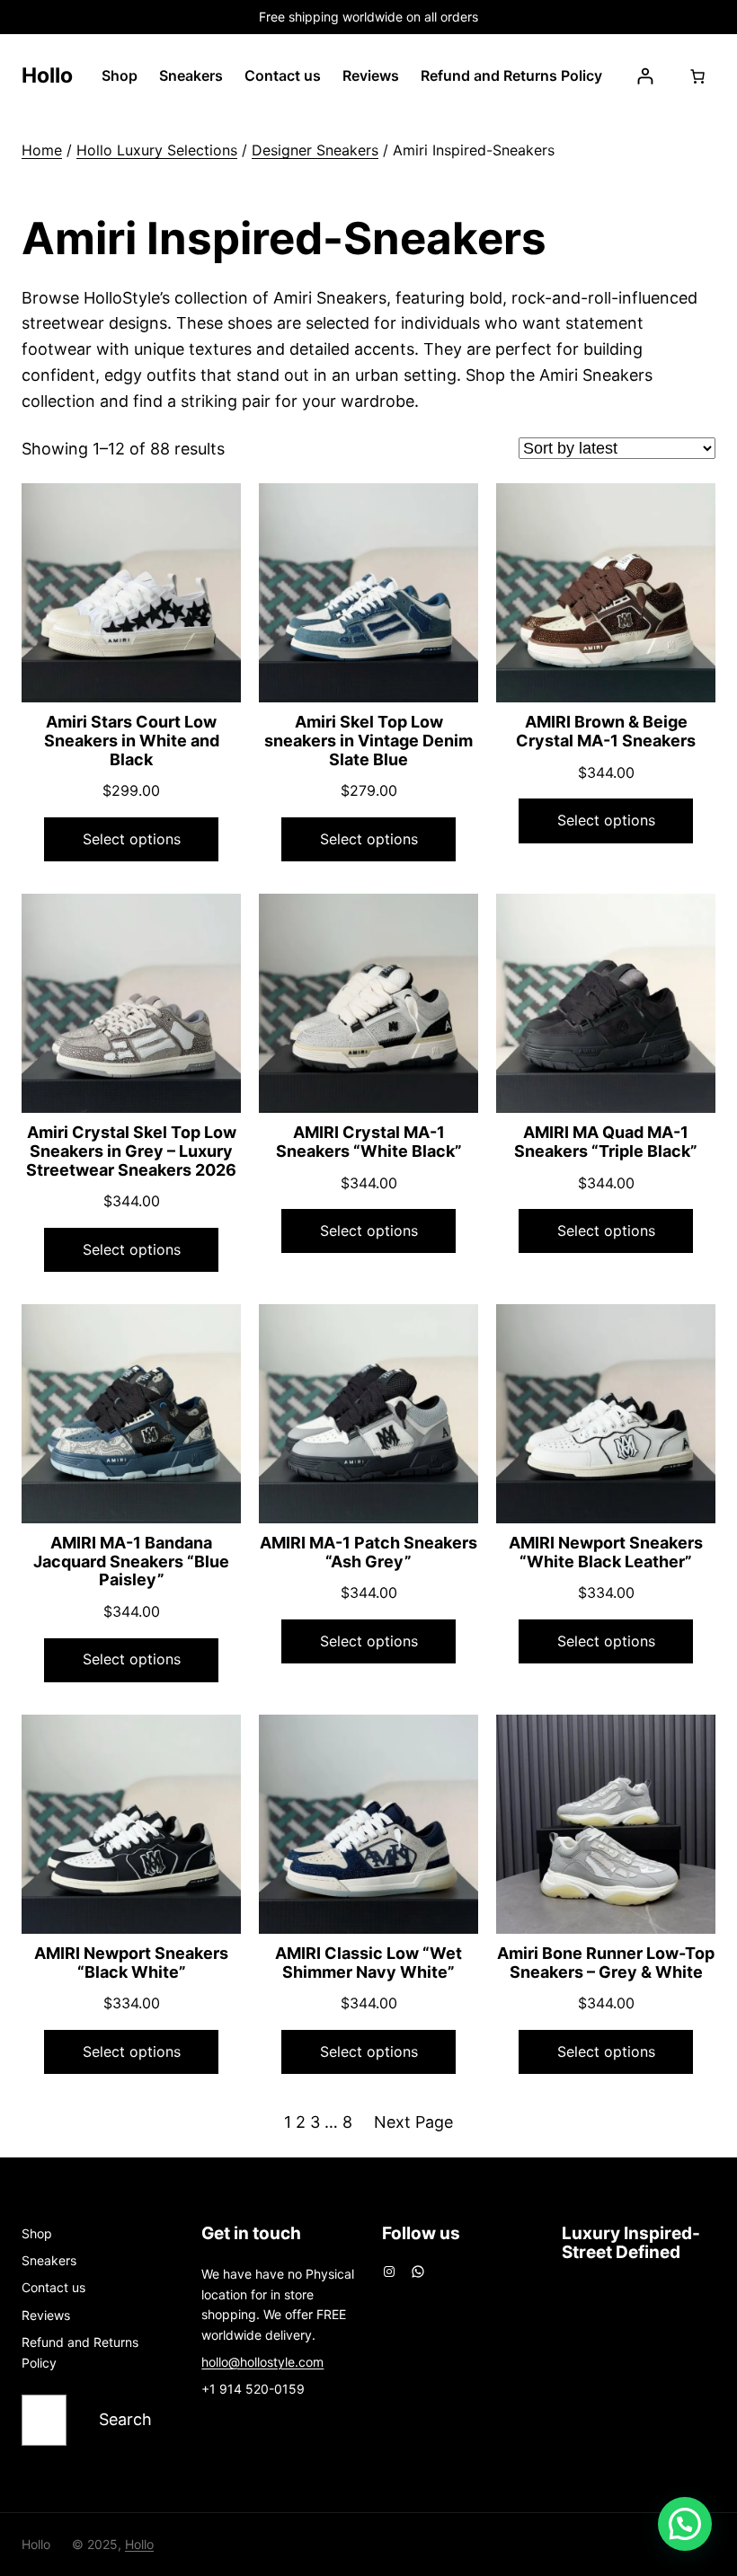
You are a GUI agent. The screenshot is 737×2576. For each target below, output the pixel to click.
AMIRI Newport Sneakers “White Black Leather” (606, 1553)
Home (42, 150)
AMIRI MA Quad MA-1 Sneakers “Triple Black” (606, 1142)
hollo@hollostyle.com (262, 2362)
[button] (685, 2524)
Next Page (413, 2122)
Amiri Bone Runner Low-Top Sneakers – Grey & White (606, 1963)
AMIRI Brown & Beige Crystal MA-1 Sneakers (606, 732)
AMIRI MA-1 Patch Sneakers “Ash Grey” (368, 1553)
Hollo (47, 75)
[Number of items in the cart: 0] (697, 76)
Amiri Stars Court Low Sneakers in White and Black (132, 741)
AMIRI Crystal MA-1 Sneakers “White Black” (369, 1142)
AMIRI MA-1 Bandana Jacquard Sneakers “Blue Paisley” (131, 1561)
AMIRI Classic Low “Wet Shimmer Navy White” (368, 1963)
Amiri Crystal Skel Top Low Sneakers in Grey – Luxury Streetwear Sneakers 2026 (131, 1151)
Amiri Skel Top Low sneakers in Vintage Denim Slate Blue (368, 741)
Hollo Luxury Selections (157, 150)
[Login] (645, 76)
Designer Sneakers (315, 150)
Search (125, 2419)
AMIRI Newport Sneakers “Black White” (131, 1963)
